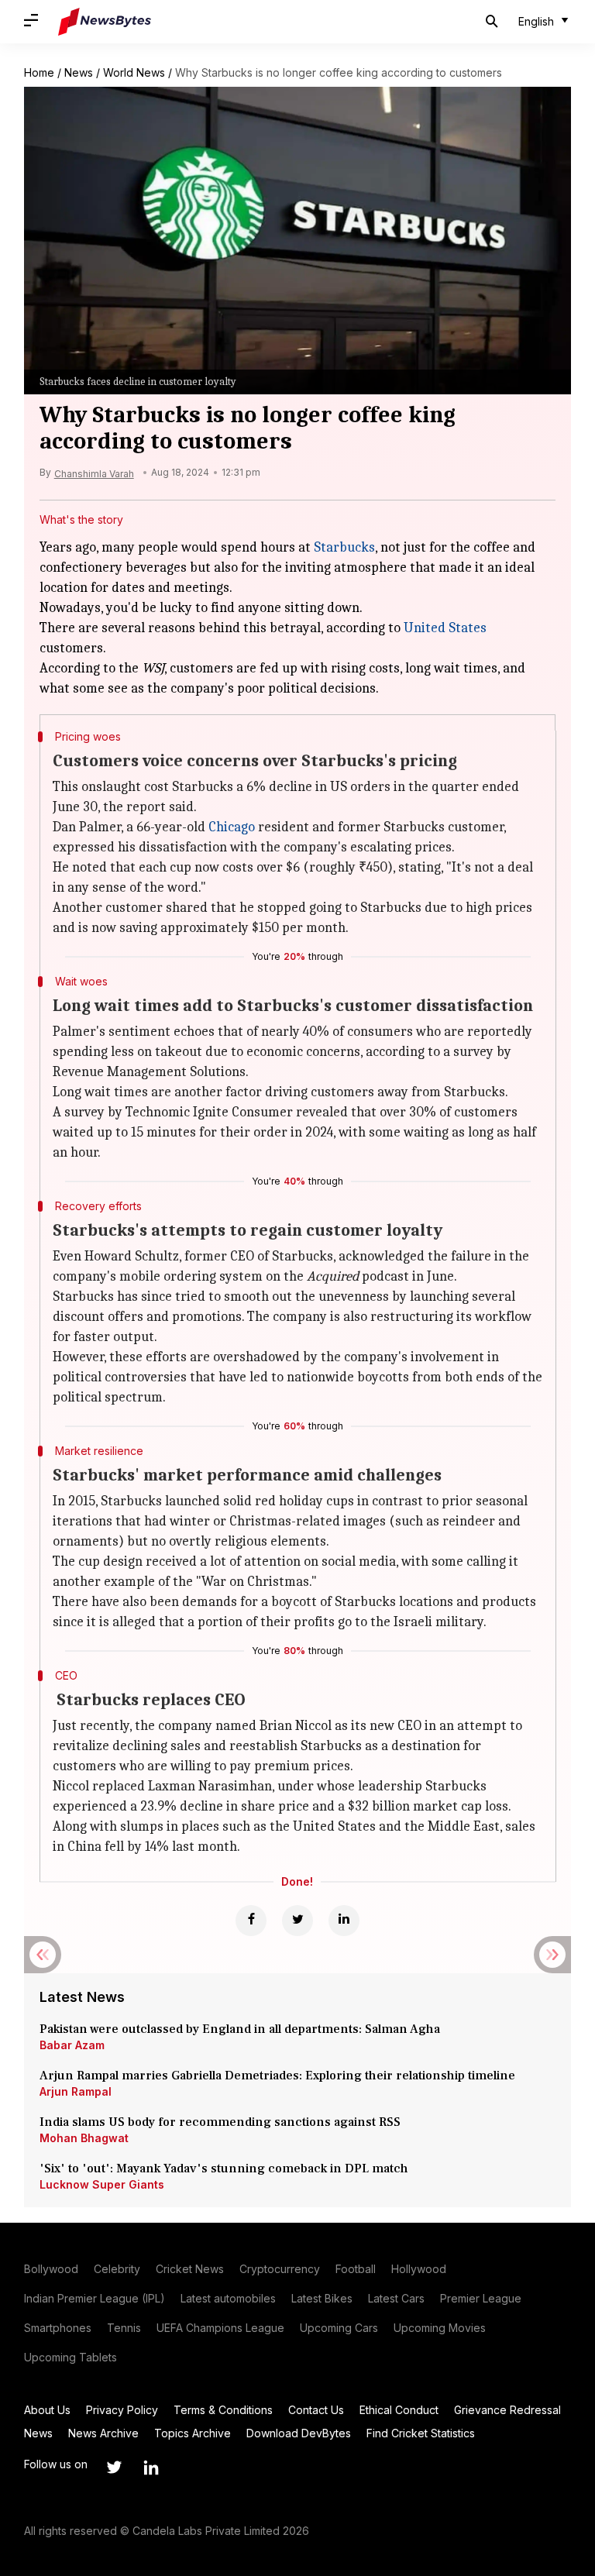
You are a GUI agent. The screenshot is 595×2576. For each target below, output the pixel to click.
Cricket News (190, 2269)
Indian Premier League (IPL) (95, 2298)
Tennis (124, 2328)
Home (39, 72)
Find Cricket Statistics (421, 2433)
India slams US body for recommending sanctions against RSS (220, 2122)
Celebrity (117, 2269)
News (79, 72)
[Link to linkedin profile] (151, 2468)
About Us (47, 2410)
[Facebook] (251, 1921)
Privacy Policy (122, 2410)
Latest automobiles (228, 2298)
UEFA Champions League (220, 2328)
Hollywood (419, 2269)
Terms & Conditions (223, 2410)
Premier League (481, 2298)
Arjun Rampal (76, 2091)
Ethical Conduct (399, 2410)
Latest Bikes (322, 2298)
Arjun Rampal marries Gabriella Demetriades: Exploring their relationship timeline (277, 2076)
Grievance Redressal (507, 2410)
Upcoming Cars (339, 2328)
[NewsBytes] (105, 22)
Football (356, 2269)
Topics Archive (193, 2433)
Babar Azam (72, 2045)
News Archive (103, 2433)
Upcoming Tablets (71, 2357)
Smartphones (58, 2328)
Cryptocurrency (280, 2269)
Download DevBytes (299, 2433)
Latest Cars (396, 2298)
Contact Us (316, 2410)
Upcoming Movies (440, 2328)
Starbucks (344, 547)
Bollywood (51, 2269)
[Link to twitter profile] (114, 2468)
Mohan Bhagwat (84, 2138)
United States (445, 628)
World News (134, 72)
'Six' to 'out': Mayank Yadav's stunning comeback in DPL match (225, 2168)
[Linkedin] (344, 1921)
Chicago (232, 827)
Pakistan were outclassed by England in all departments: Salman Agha (240, 2029)
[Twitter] (297, 1921)
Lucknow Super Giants (102, 2184)
